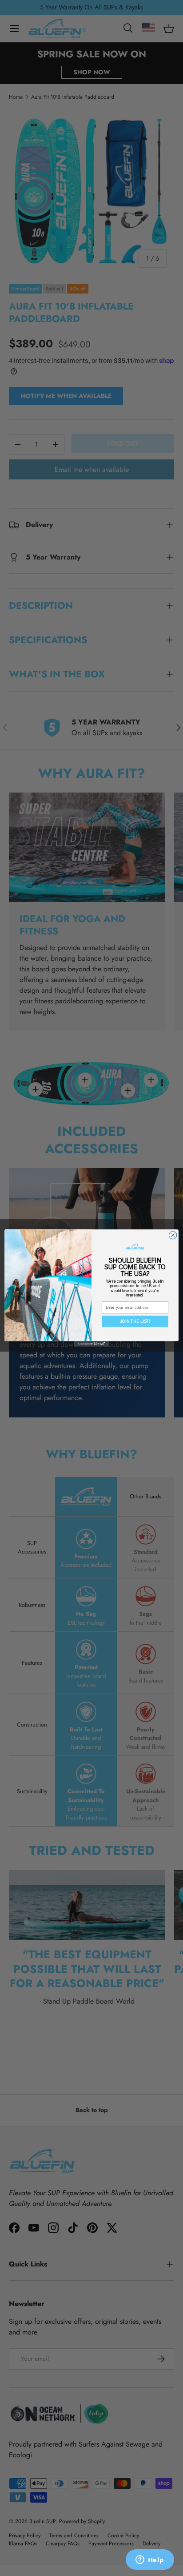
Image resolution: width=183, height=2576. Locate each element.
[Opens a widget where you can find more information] (150, 2560)
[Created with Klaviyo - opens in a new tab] (91, 1344)
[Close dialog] (173, 1235)
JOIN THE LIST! (135, 1321)
